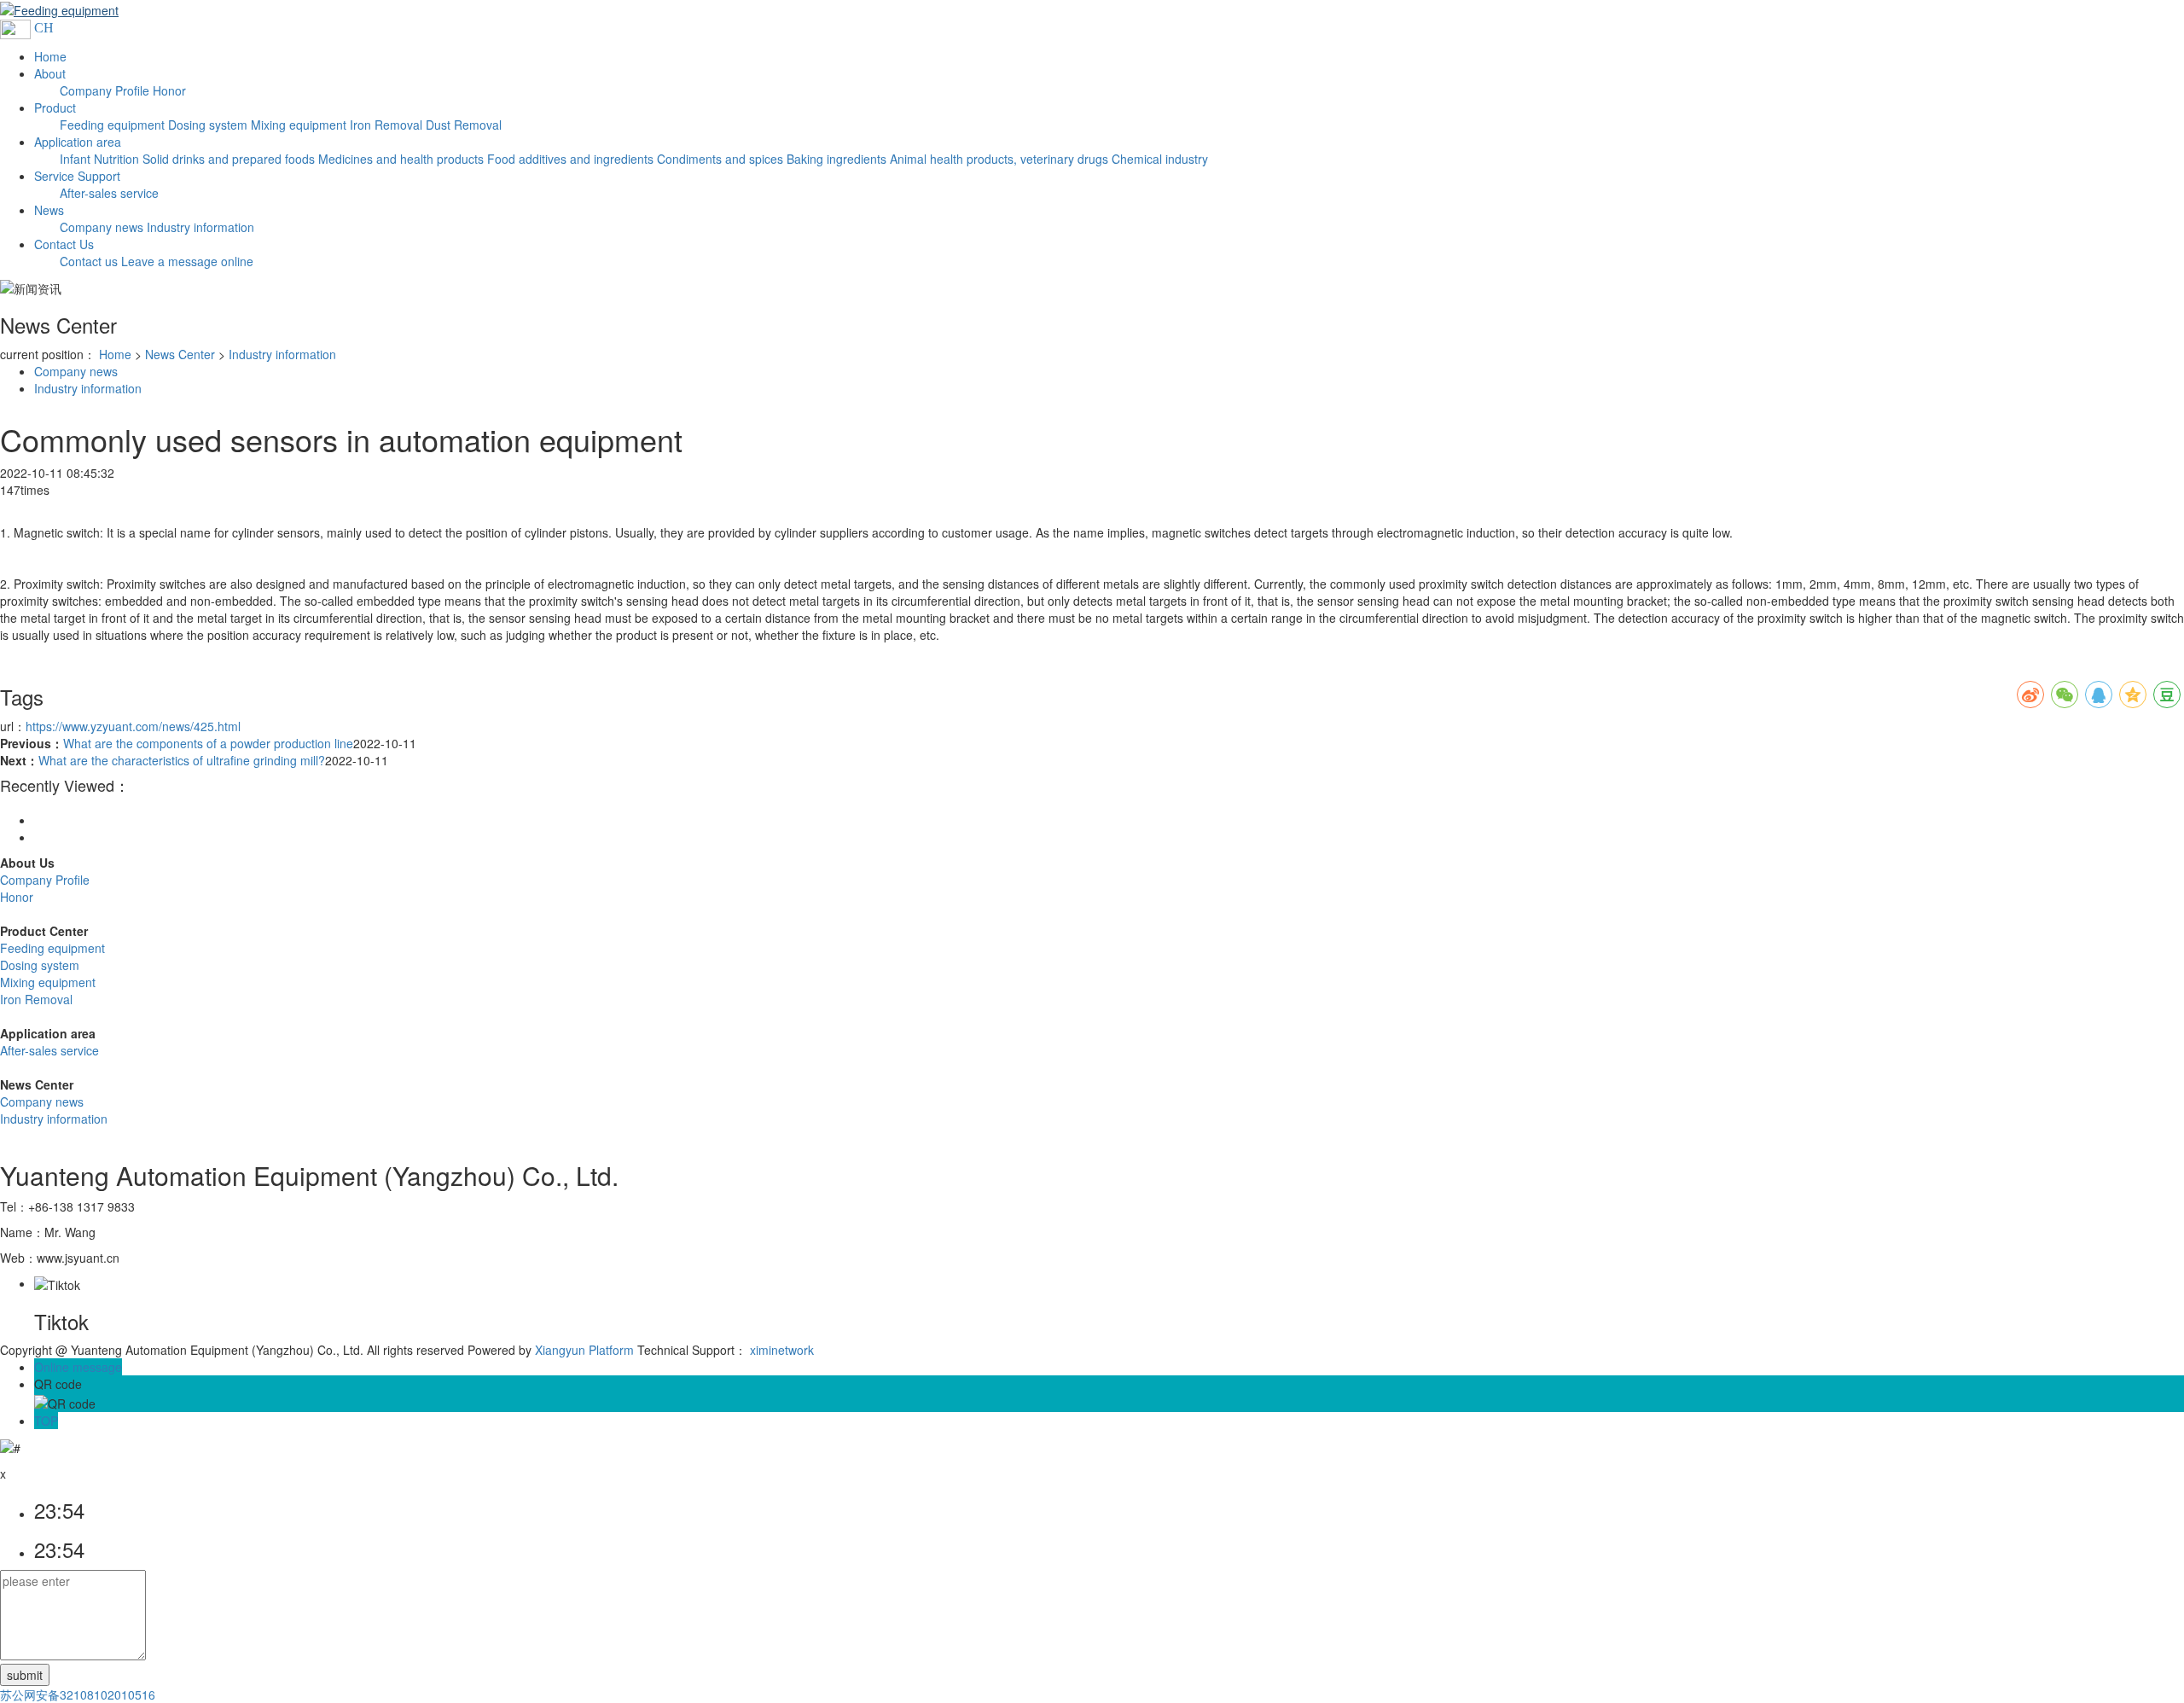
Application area (78, 142)
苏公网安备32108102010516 (78, 1694)
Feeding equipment (52, 948)
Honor (17, 897)
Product (55, 108)
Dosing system (40, 965)
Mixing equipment (48, 982)
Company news (76, 371)
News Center (180, 354)
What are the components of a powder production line (208, 743)
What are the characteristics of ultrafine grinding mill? (182, 760)
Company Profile (45, 880)
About (50, 73)
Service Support (77, 176)
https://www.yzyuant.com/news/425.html (133, 726)
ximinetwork (782, 1350)
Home (50, 56)
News (49, 210)
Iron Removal (36, 999)
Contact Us (64, 244)
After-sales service (49, 1050)
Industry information (282, 354)
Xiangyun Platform (584, 1350)
